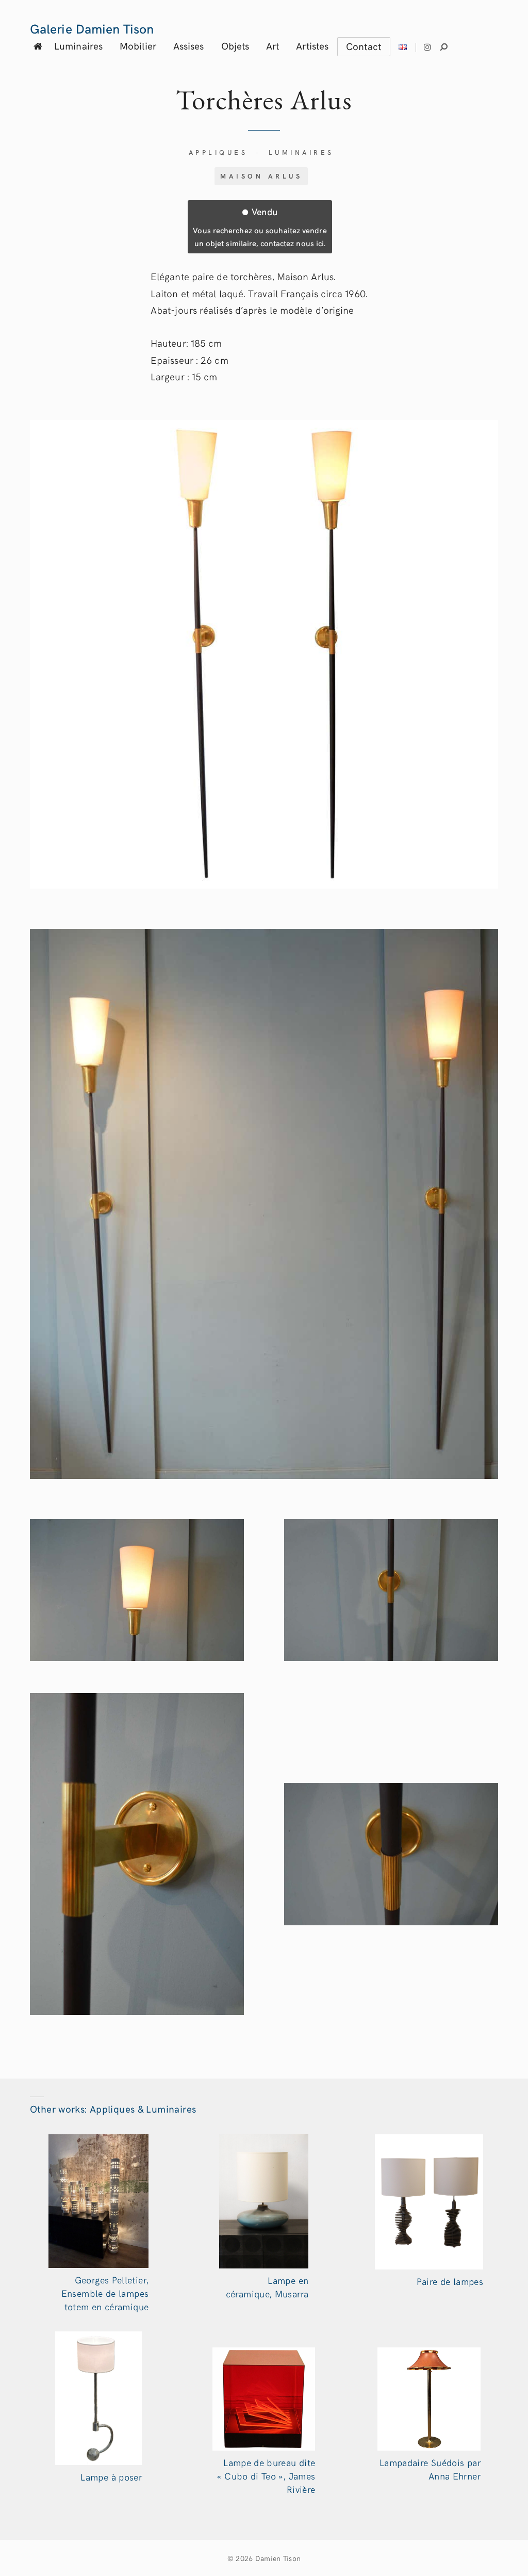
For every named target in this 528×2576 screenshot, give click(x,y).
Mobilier (138, 45)
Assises (189, 45)
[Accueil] (38, 46)
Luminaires (78, 45)
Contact (364, 46)
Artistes (312, 45)
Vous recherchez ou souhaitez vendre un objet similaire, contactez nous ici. (260, 227)
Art (273, 45)
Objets (235, 45)
